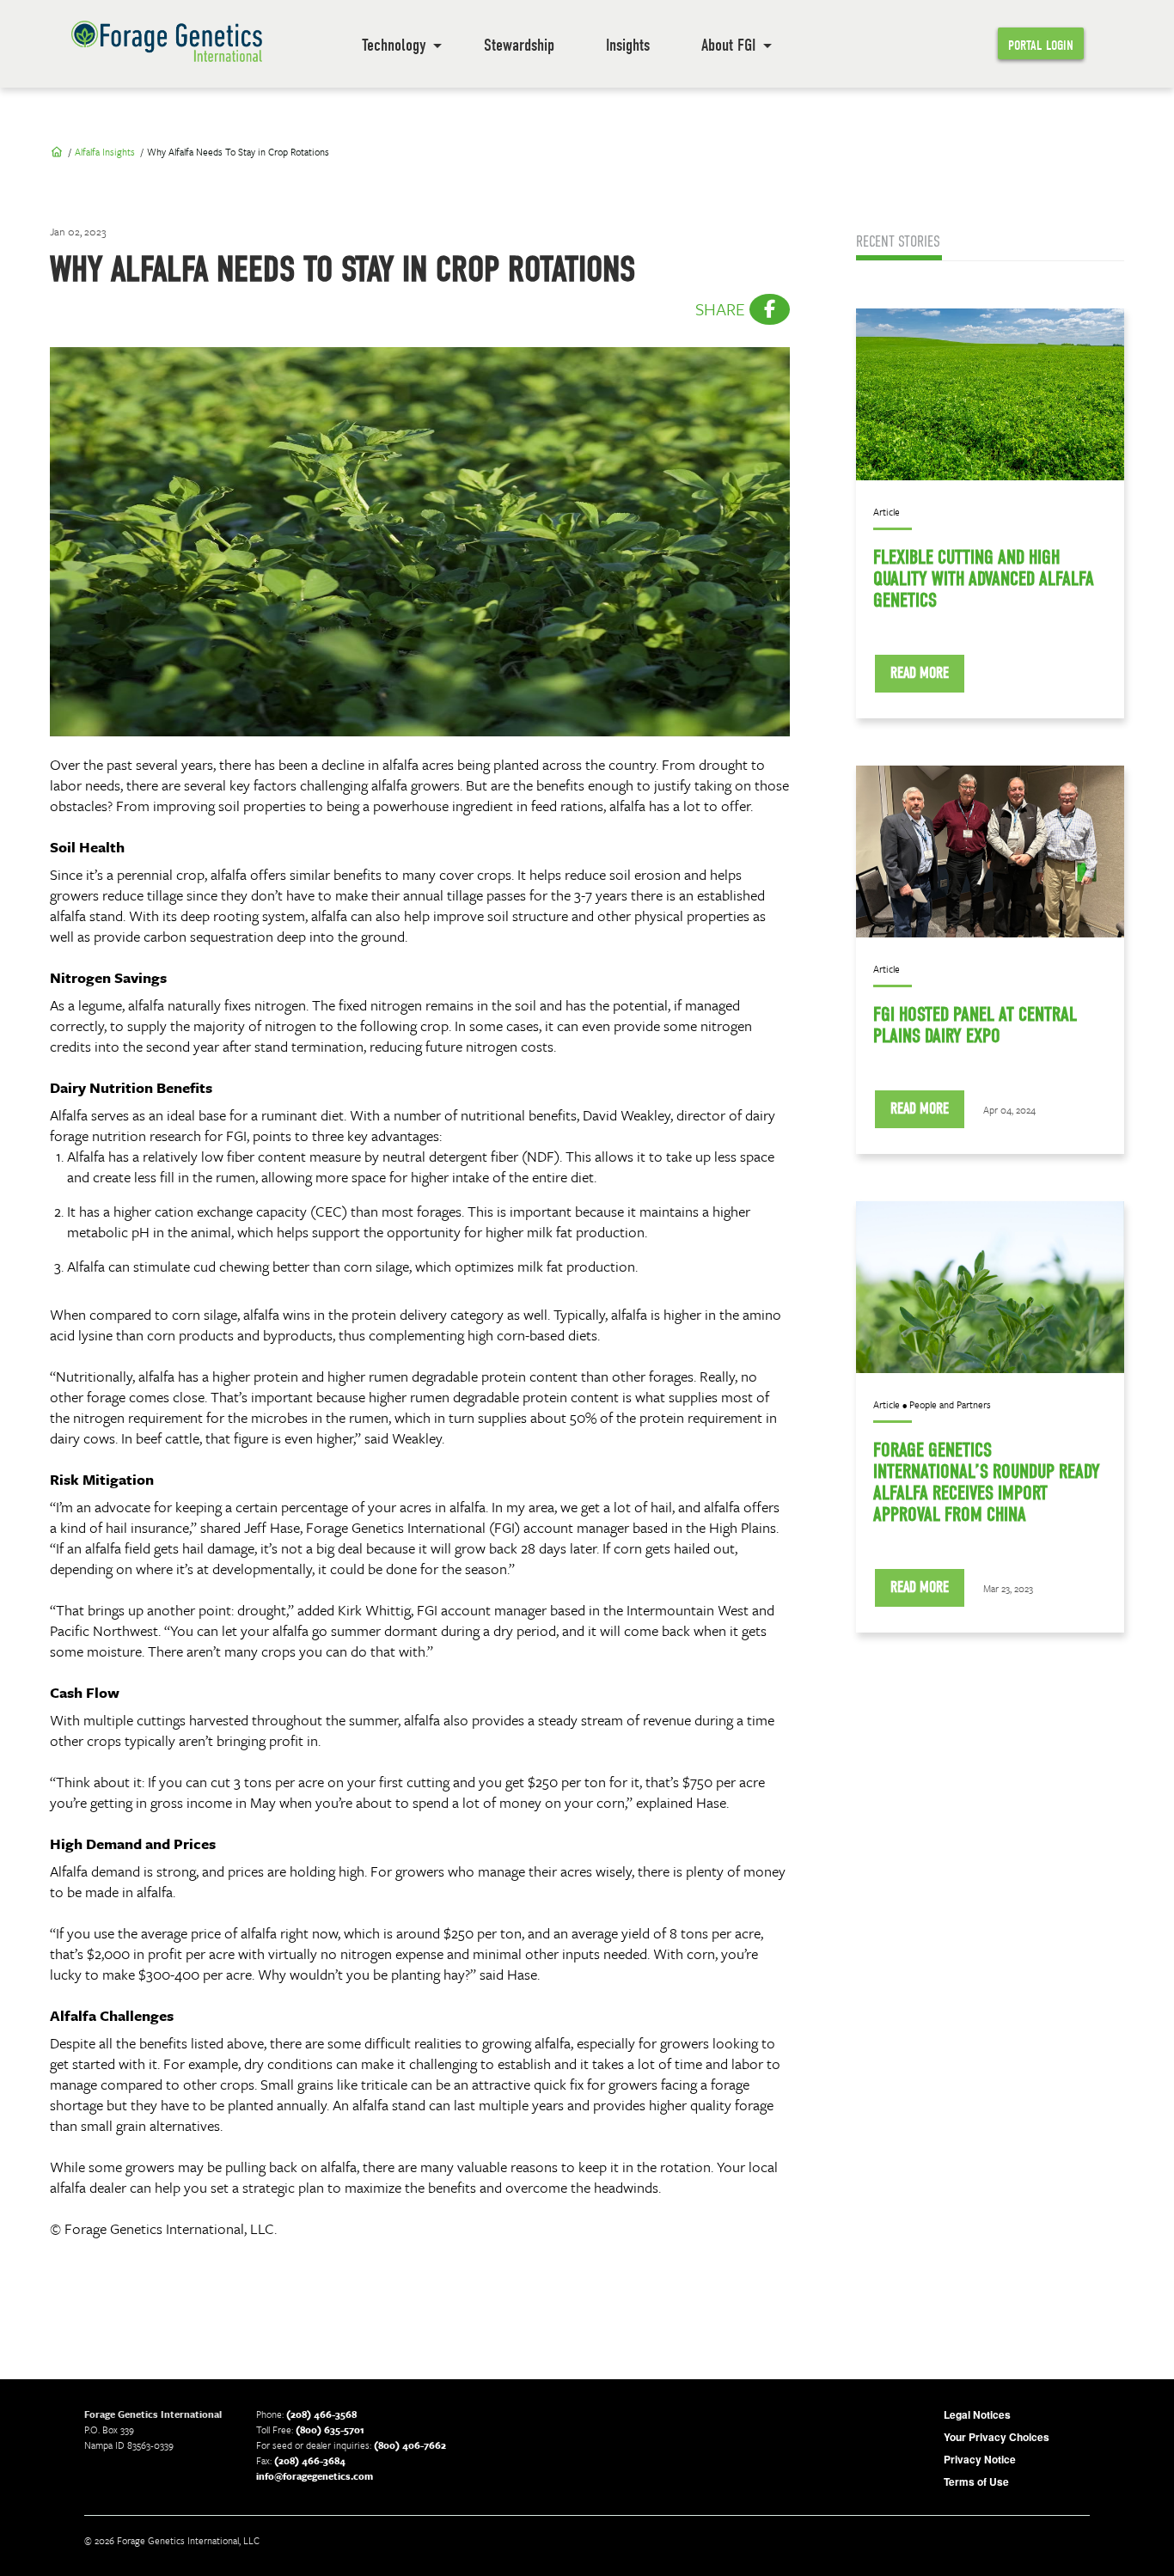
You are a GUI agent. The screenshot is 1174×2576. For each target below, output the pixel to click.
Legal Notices (977, 2414)
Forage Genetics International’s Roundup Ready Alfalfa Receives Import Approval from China (987, 1482)
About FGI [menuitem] (728, 45)
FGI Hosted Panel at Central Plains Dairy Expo (975, 1025)
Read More (920, 673)
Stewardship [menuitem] (519, 45)
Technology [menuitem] (394, 45)
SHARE (722, 309)
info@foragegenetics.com (315, 2476)
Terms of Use (976, 2481)
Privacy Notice (980, 2459)
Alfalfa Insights (105, 152)
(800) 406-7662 (410, 2445)
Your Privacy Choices (997, 2437)
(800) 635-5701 (330, 2429)
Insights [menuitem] (628, 45)
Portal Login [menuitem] (1041, 46)
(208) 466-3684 (310, 2460)
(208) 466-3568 (321, 2414)
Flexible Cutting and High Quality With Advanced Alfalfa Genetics (984, 579)
